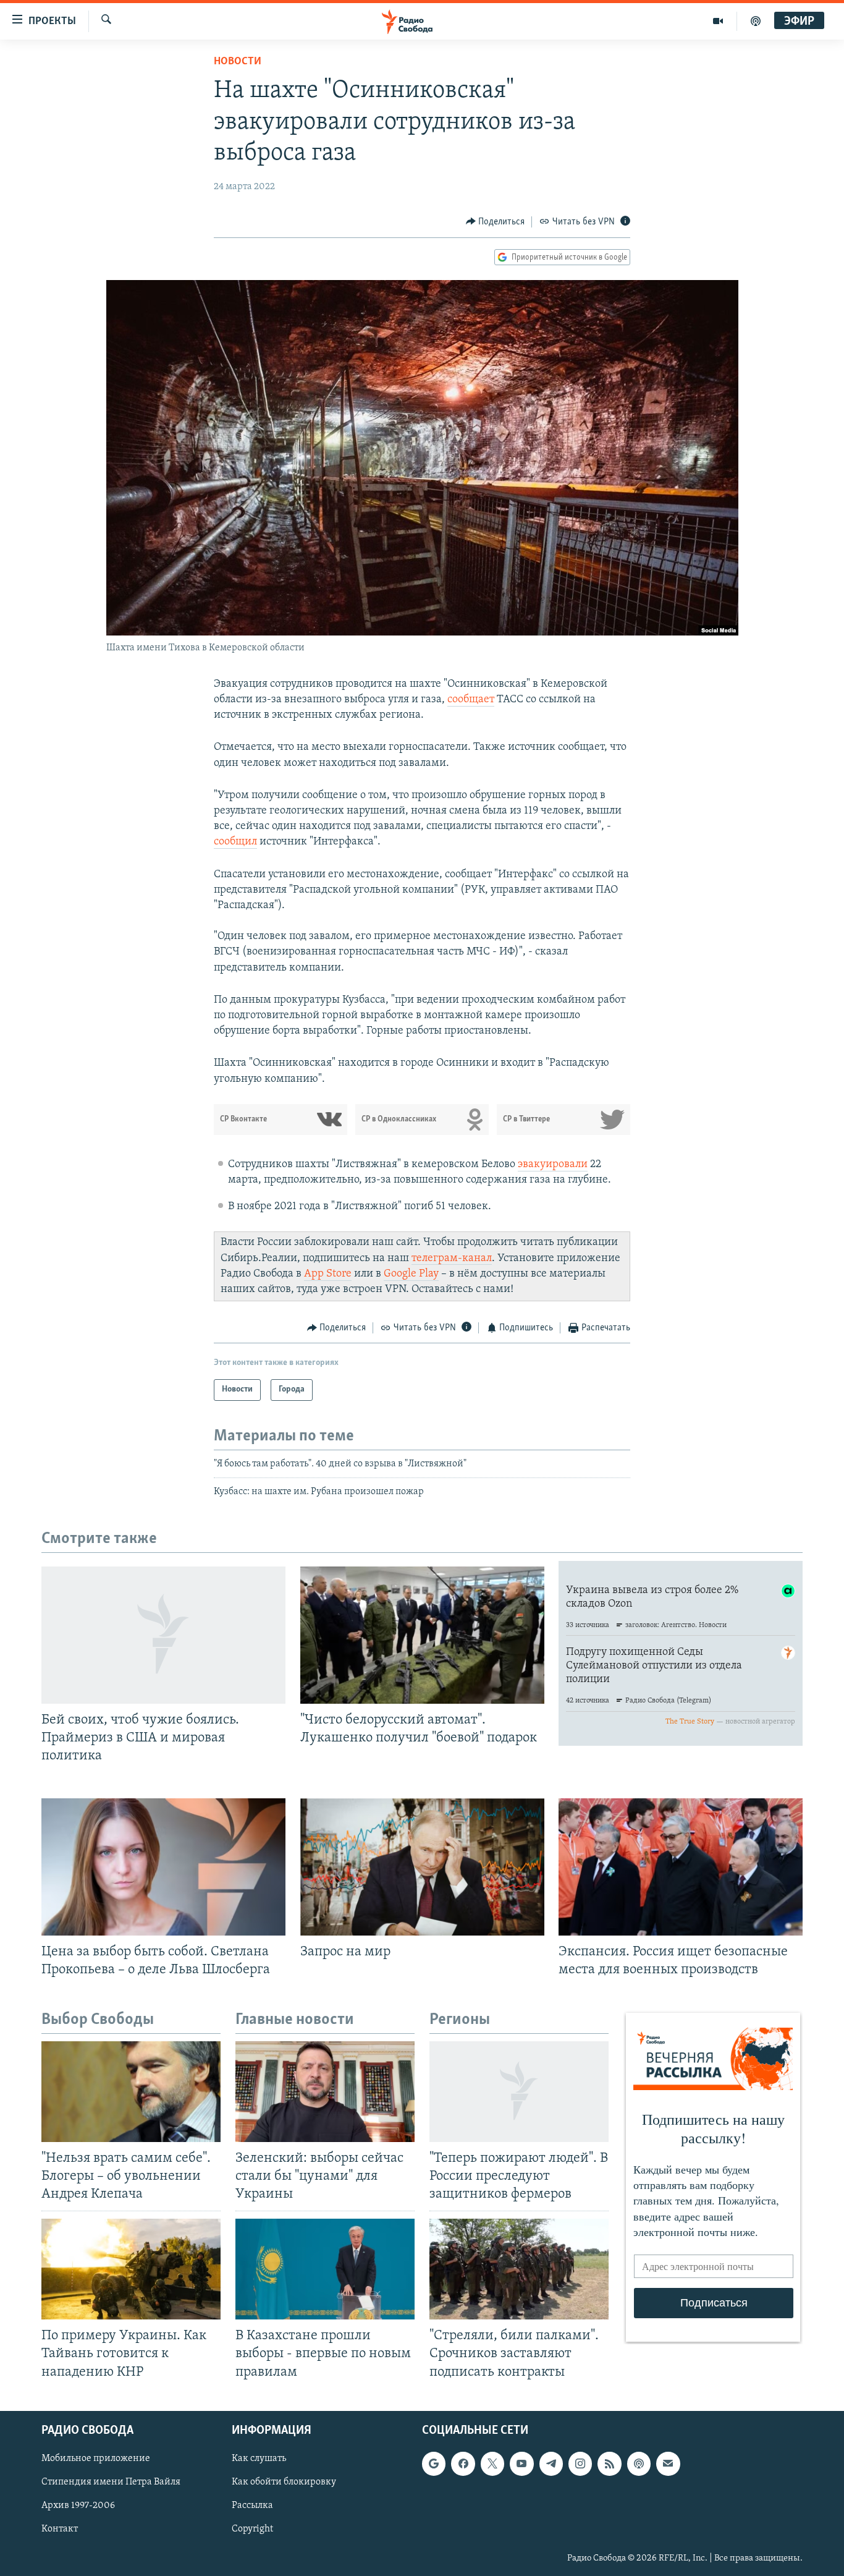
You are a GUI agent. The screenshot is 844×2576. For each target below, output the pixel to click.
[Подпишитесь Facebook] (463, 2463)
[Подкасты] (639, 2463)
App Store (328, 1274)
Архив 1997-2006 (78, 2506)
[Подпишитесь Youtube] (521, 2463)
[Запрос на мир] (422, 1867)
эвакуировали (553, 1165)
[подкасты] (756, 21)
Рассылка (252, 2506)
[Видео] (718, 21)
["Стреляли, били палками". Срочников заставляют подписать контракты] (519, 2269)
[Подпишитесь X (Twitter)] (492, 2463)
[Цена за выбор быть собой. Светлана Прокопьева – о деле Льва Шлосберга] (163, 1867)
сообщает (471, 700)
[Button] (496, 222)
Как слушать (259, 2459)
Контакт (60, 2529)
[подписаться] (668, 2463)
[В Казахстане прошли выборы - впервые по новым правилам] (325, 2269)
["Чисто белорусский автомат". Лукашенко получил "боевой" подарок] (422, 1635)
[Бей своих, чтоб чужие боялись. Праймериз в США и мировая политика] (163, 1635)
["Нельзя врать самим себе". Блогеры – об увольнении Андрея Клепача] (131, 2092)
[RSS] (609, 2463)
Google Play (411, 1274)
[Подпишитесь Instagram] (580, 2463)
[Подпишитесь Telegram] (551, 2463)
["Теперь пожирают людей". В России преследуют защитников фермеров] (519, 2092)
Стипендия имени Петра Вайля (111, 2482)
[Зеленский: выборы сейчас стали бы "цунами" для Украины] (325, 2092)
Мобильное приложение (96, 2459)
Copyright (252, 2529)
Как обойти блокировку (284, 2482)
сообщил (235, 842)
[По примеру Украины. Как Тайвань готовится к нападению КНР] (131, 2269)
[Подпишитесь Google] (434, 2463)
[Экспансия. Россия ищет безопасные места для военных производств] (681, 1867)
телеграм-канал (452, 1259)
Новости (238, 62)
